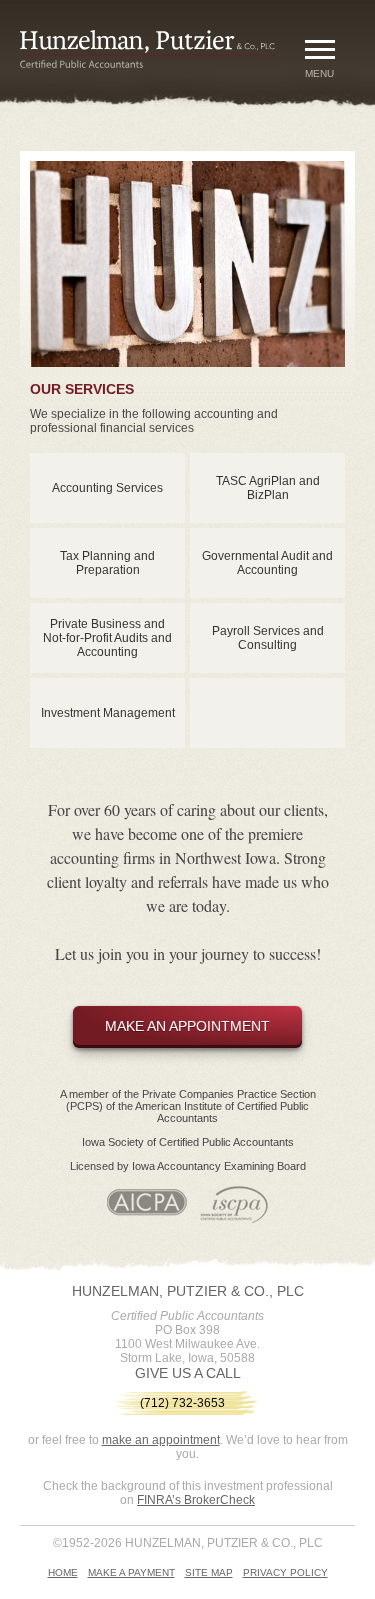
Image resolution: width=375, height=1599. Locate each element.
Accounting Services (107, 488)
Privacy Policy (285, 1572)
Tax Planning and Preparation (107, 563)
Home (63, 1572)
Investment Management (108, 713)
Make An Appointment (187, 1026)
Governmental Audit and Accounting (267, 563)
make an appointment (161, 1440)
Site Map (209, 1572)
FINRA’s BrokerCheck (196, 1500)
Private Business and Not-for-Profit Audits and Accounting (107, 638)
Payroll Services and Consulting (268, 638)
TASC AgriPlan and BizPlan (268, 488)
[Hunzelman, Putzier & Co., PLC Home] (157, 64)
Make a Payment (131, 1572)
